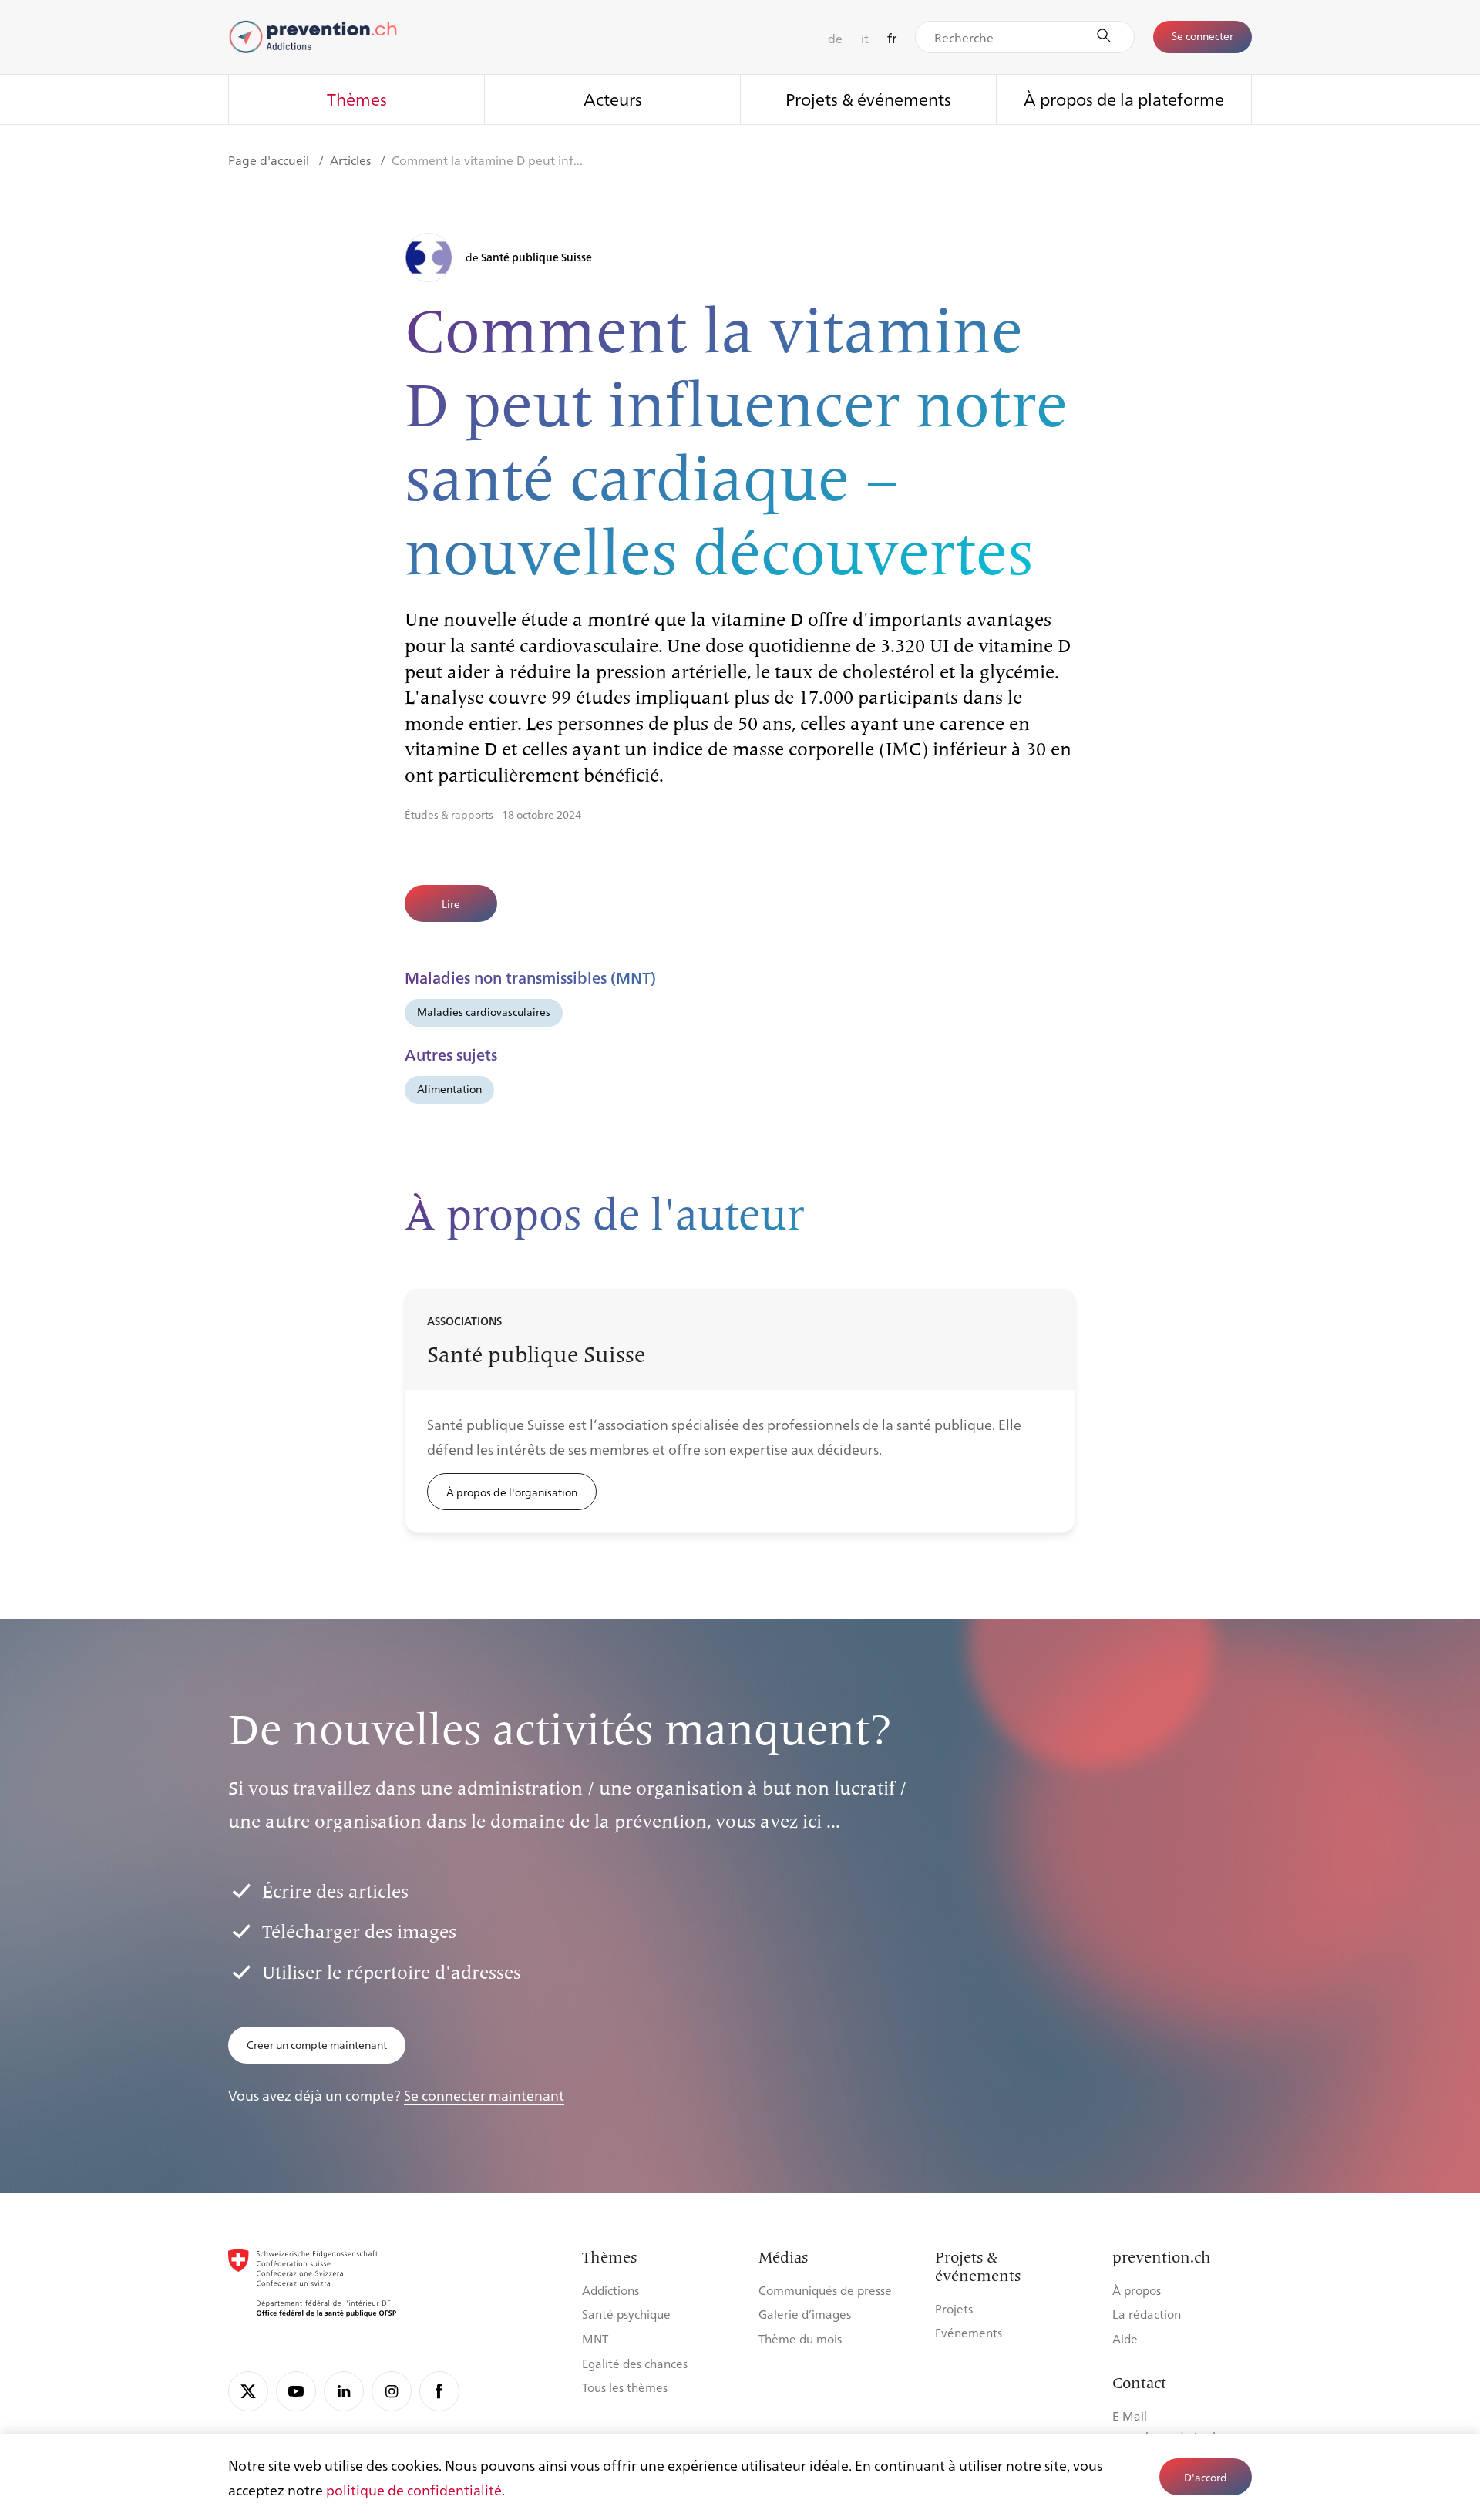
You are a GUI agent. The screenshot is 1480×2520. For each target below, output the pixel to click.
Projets (954, 2308)
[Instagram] (392, 2391)
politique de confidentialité (414, 2489)
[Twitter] (248, 2391)
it (865, 38)
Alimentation (449, 1088)
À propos (1137, 2290)
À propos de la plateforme (1124, 98)
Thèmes (357, 98)
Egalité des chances (635, 2363)
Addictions (610, 2290)
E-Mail (1130, 2416)
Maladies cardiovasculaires (484, 1011)
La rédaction (1147, 2314)
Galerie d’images (805, 2314)
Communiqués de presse (825, 2290)
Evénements (969, 2332)
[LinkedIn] (344, 2391)
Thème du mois (800, 2338)
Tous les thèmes (625, 2387)
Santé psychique (626, 2314)
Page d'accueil (270, 160)
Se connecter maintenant (484, 2094)
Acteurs (613, 98)
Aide (1125, 2338)
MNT (595, 2338)
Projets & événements (868, 98)
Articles (352, 160)
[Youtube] (296, 2391)
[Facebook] (439, 2391)
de (835, 38)
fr (892, 38)
